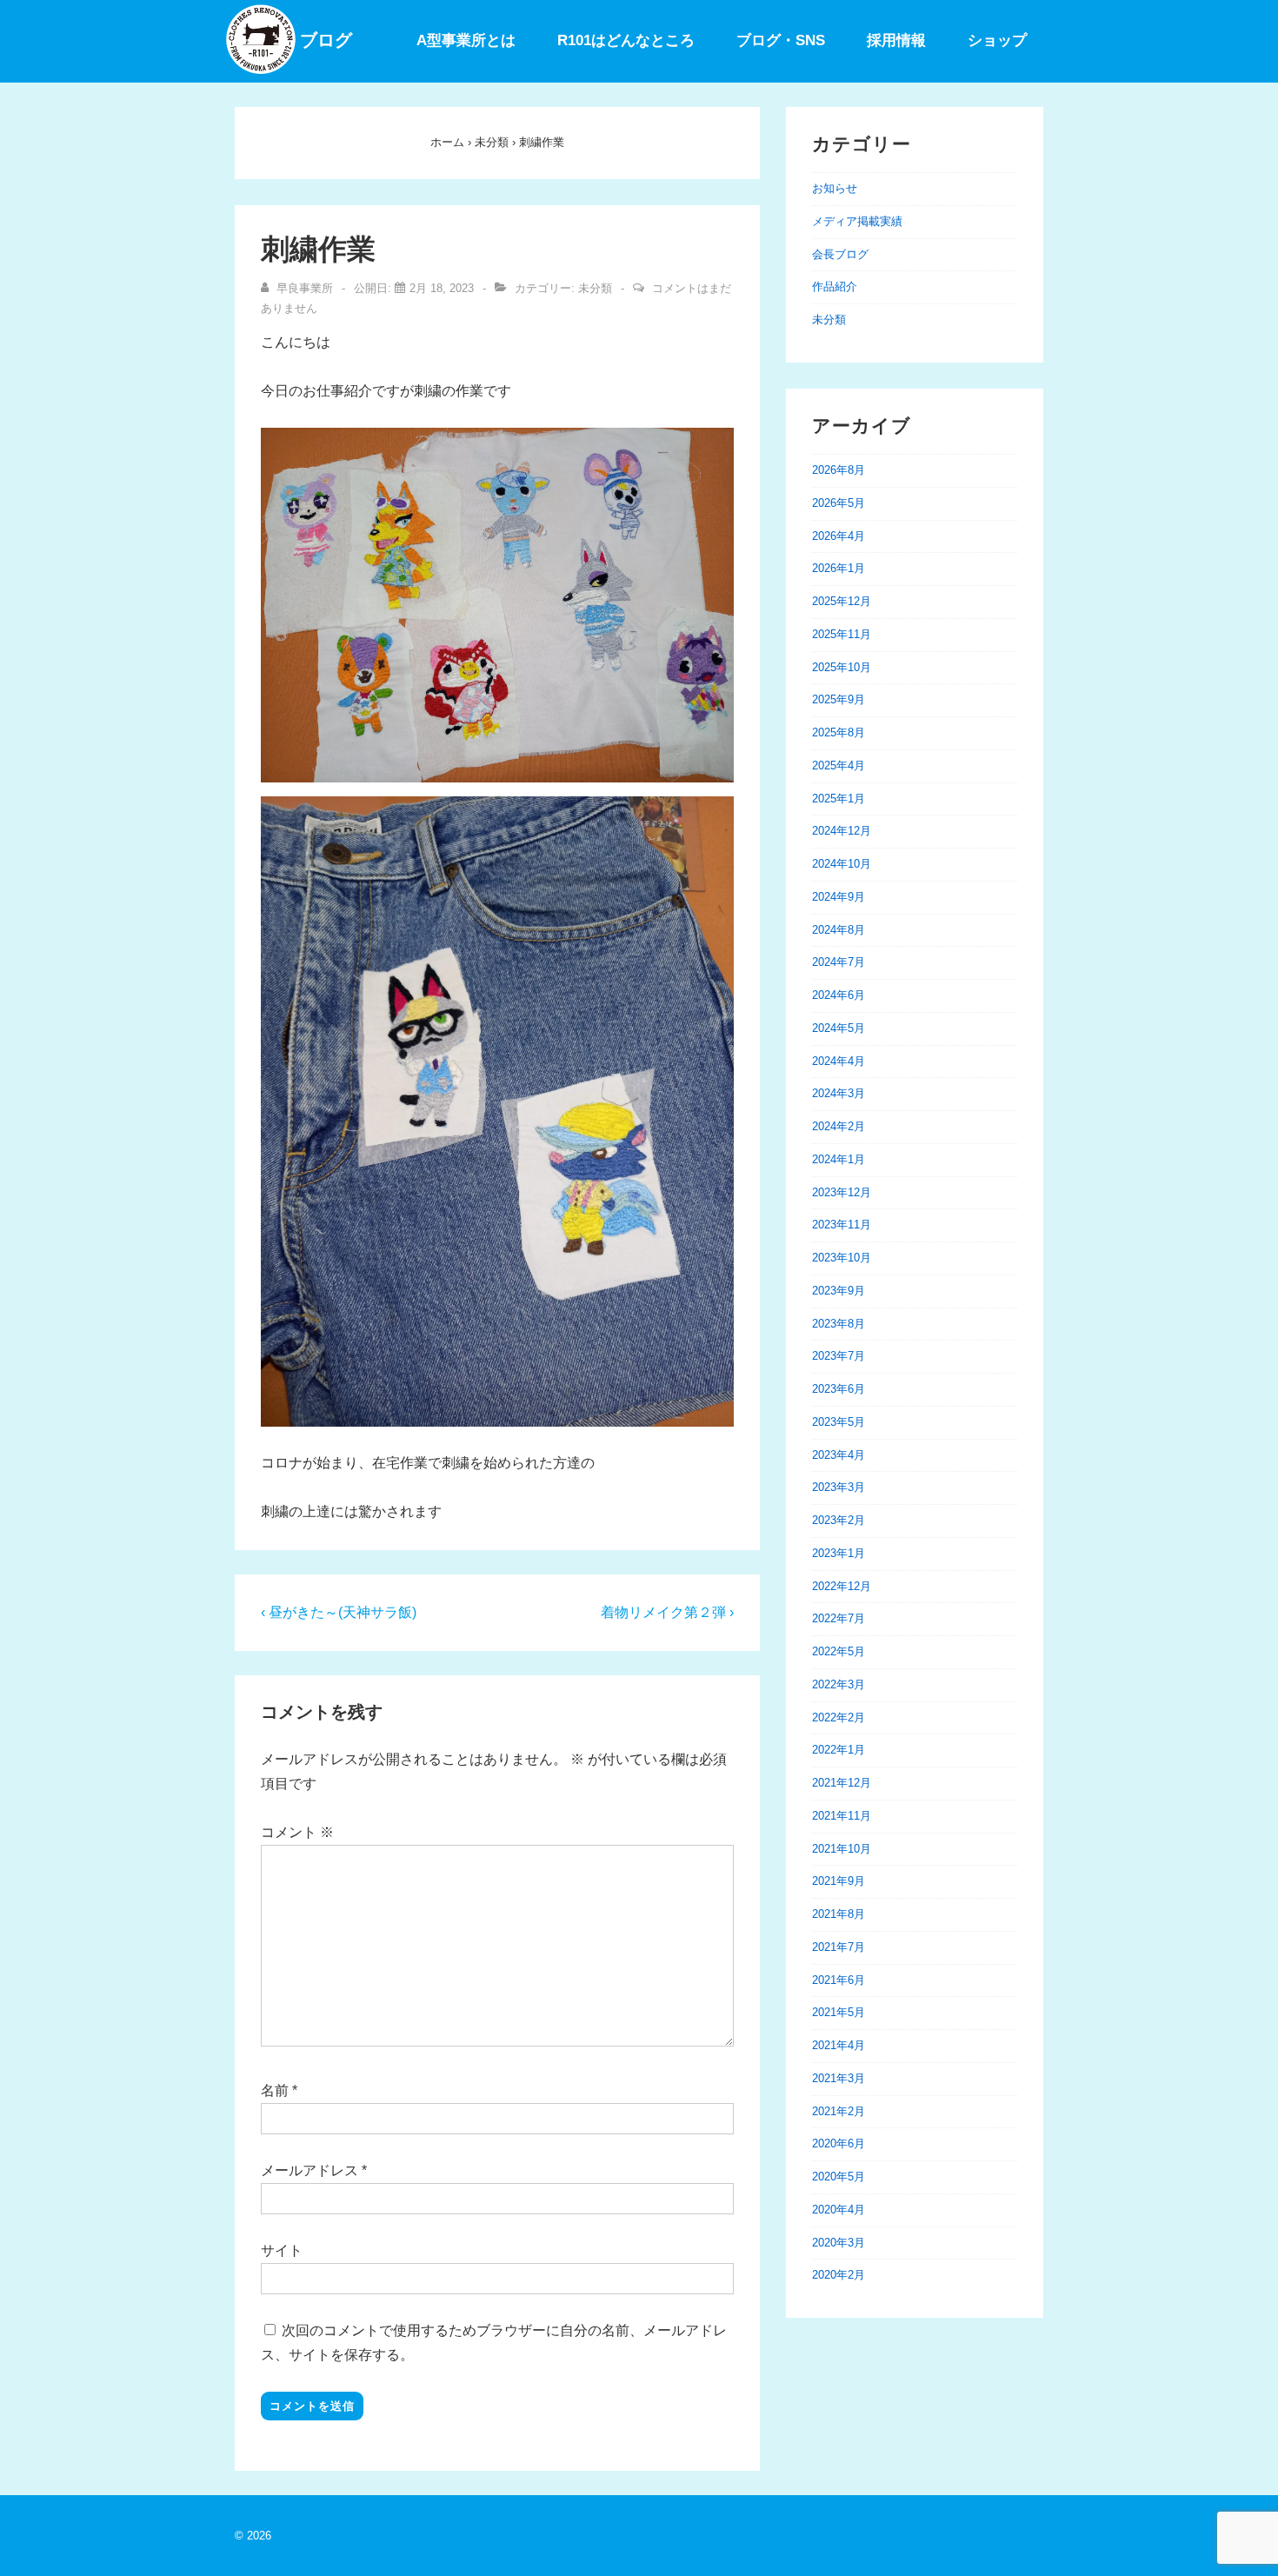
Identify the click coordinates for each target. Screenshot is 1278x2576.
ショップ (997, 40)
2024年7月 (839, 962)
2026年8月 (839, 470)
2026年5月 (839, 503)
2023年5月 (839, 1422)
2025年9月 (839, 699)
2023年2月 (839, 1520)
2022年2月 (839, 1717)
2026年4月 (839, 536)
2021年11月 (842, 1816)
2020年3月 (839, 2243)
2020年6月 (839, 2143)
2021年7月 (839, 1947)
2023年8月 (839, 1324)
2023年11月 (842, 1225)
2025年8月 (839, 732)
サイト (282, 2250)
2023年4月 (839, 1455)
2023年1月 (839, 1553)
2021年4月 (839, 2045)
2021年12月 (842, 1783)
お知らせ (835, 188)
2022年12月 (842, 1586)
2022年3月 (839, 1684)
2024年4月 (839, 1061)
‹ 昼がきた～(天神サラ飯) (339, 1612)
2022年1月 (839, 1750)
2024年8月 (839, 930)
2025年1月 (839, 799)
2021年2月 (839, 2111)
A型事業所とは (466, 40)
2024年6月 (839, 995)
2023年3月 (839, 1487)
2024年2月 (839, 1126)
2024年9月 (839, 897)
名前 (275, 2090)
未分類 (595, 288)
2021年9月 (839, 1881)
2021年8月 (839, 1914)
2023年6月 (839, 1389)
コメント (297, 1832)
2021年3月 (839, 2078)
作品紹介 (835, 286)
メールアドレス (310, 2170)
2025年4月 (839, 765)
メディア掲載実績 (857, 221)
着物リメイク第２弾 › (667, 1612)
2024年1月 (839, 1159)
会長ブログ (840, 254)
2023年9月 (839, 1291)
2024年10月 (842, 864)
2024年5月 (839, 1028)
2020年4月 (839, 2210)
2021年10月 (842, 1849)
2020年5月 (839, 2177)
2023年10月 (842, 1258)
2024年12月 (842, 831)
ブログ (326, 40)
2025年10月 (842, 667)
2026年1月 (839, 568)
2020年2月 (839, 2275)
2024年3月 (839, 1093)
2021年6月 (839, 1980)
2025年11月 (842, 634)
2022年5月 (839, 1651)
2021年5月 (839, 2012)
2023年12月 (842, 1192)
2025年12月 (842, 601)
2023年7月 (839, 1356)
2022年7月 (839, 1618)
